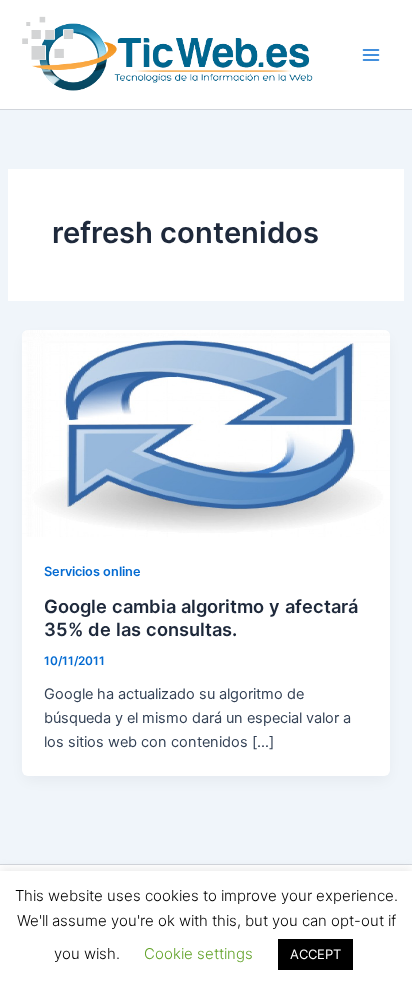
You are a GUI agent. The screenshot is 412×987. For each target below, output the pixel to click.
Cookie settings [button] (198, 953)
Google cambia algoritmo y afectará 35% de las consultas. (201, 618)
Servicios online (92, 571)
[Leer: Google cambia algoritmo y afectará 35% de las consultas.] (205, 433)
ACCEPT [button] (315, 954)
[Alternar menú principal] (371, 55)
